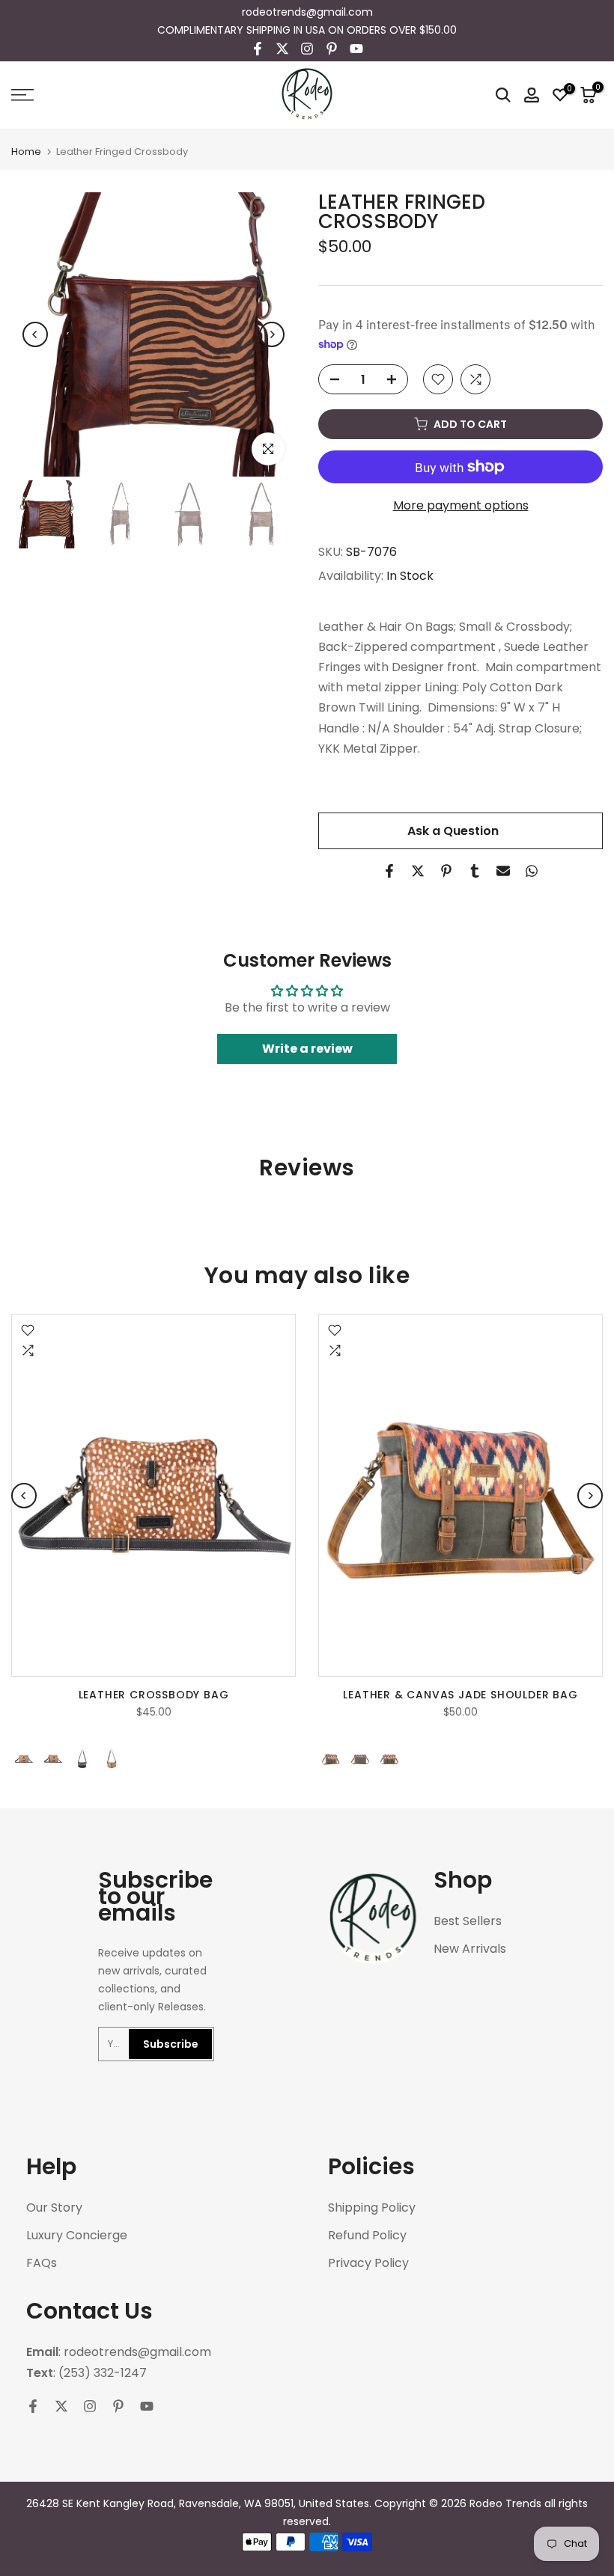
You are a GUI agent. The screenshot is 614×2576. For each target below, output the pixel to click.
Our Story (54, 2208)
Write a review (307, 1049)
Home (26, 152)
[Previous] (35, 334)
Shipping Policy (372, 2208)
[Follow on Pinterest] (332, 49)
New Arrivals (470, 1949)
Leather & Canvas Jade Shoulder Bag (460, 1695)
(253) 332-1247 (103, 2373)
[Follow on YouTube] (356, 49)
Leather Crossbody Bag (154, 1695)
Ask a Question (453, 831)
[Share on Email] (503, 871)
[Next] (272, 334)
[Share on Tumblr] (475, 871)
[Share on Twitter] (418, 871)
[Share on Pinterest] (446, 871)
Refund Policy (367, 2236)
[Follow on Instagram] (307, 49)
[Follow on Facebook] (258, 49)
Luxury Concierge (77, 2236)
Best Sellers (468, 1921)
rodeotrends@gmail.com (307, 12)
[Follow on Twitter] (282, 49)
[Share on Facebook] (389, 871)
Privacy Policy (368, 2263)
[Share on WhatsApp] (532, 871)
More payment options (461, 505)
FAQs (42, 2263)
